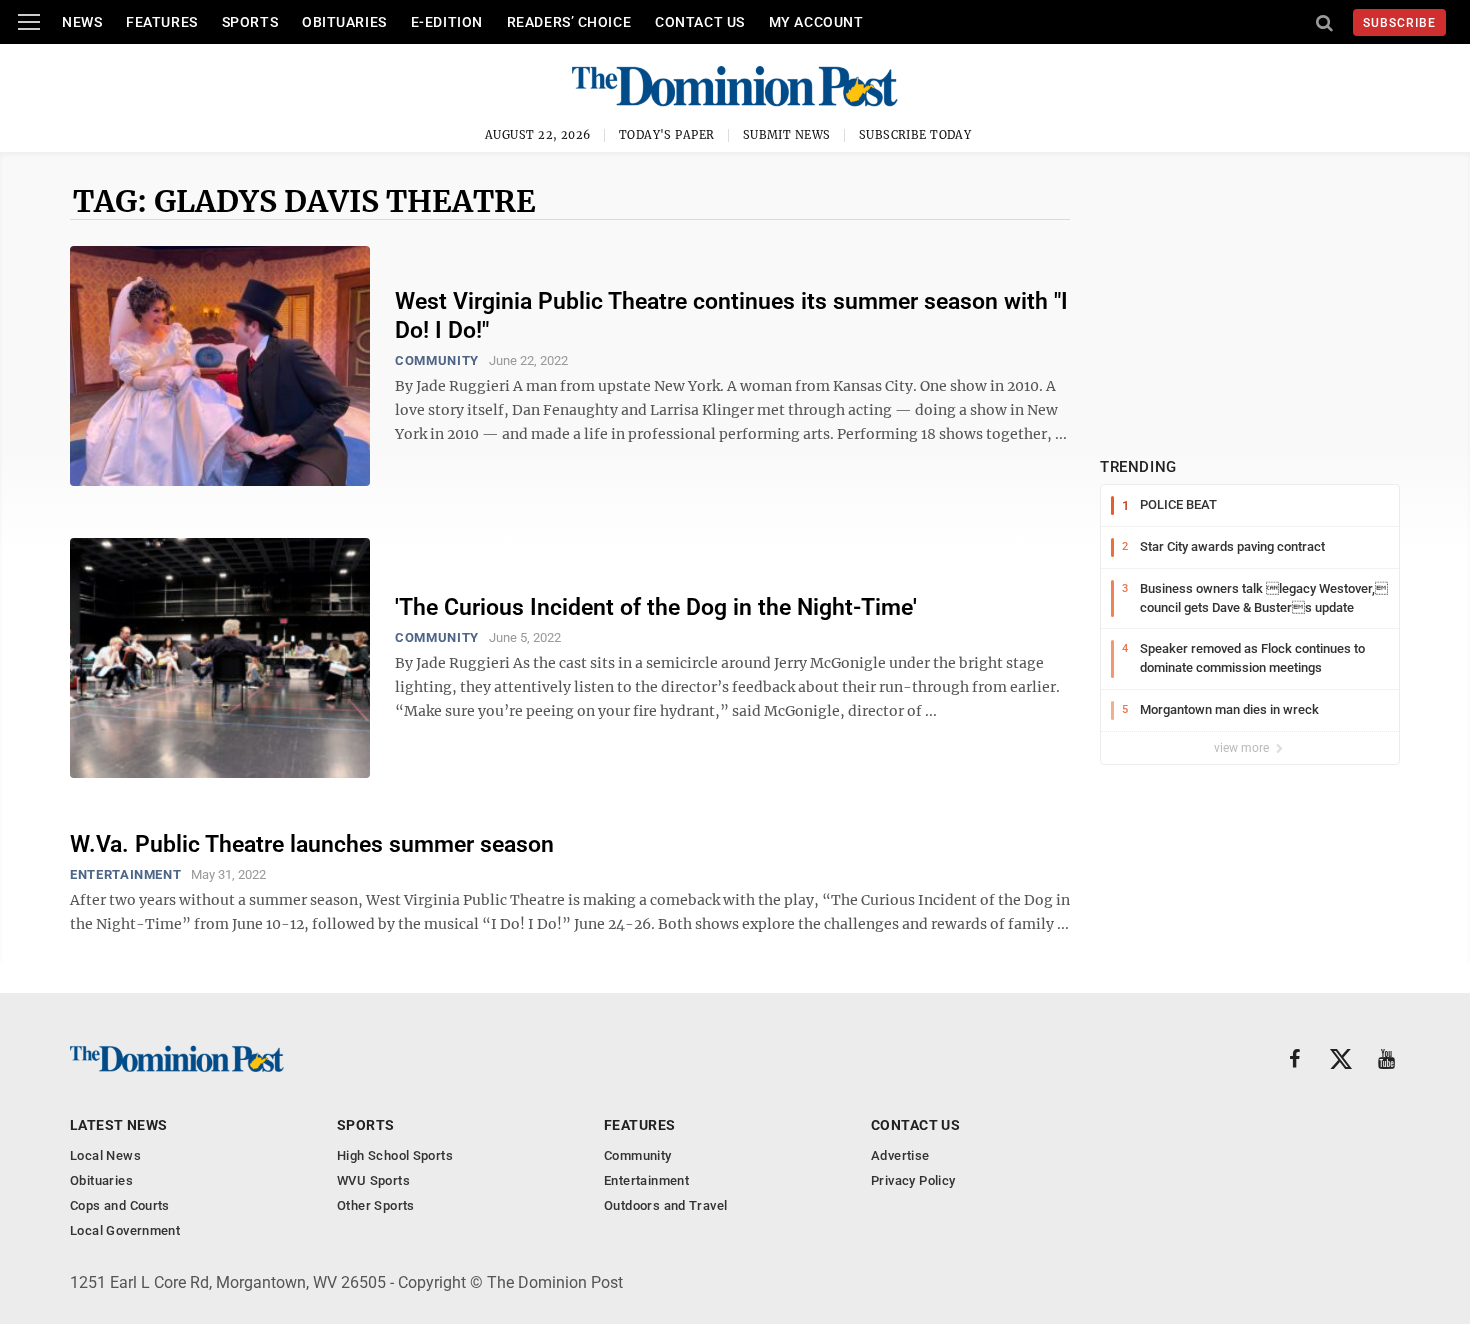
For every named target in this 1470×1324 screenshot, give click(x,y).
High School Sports (395, 1155)
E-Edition (447, 22)
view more (1243, 748)
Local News (105, 1155)
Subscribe (1399, 23)
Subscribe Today (915, 135)
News (82, 22)
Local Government (125, 1230)
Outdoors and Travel (665, 1205)
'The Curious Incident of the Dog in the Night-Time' (656, 607)
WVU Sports (373, 1180)
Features (161, 22)
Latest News (119, 1125)
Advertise (900, 1155)
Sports (250, 22)
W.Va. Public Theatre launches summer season (312, 844)
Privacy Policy (913, 1180)
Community (437, 360)
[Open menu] (29, 22)
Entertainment (125, 874)
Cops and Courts (120, 1205)
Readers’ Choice (569, 22)
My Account (816, 22)
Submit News (787, 135)
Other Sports (376, 1205)
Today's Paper (667, 135)
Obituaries (344, 22)
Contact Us (700, 22)
